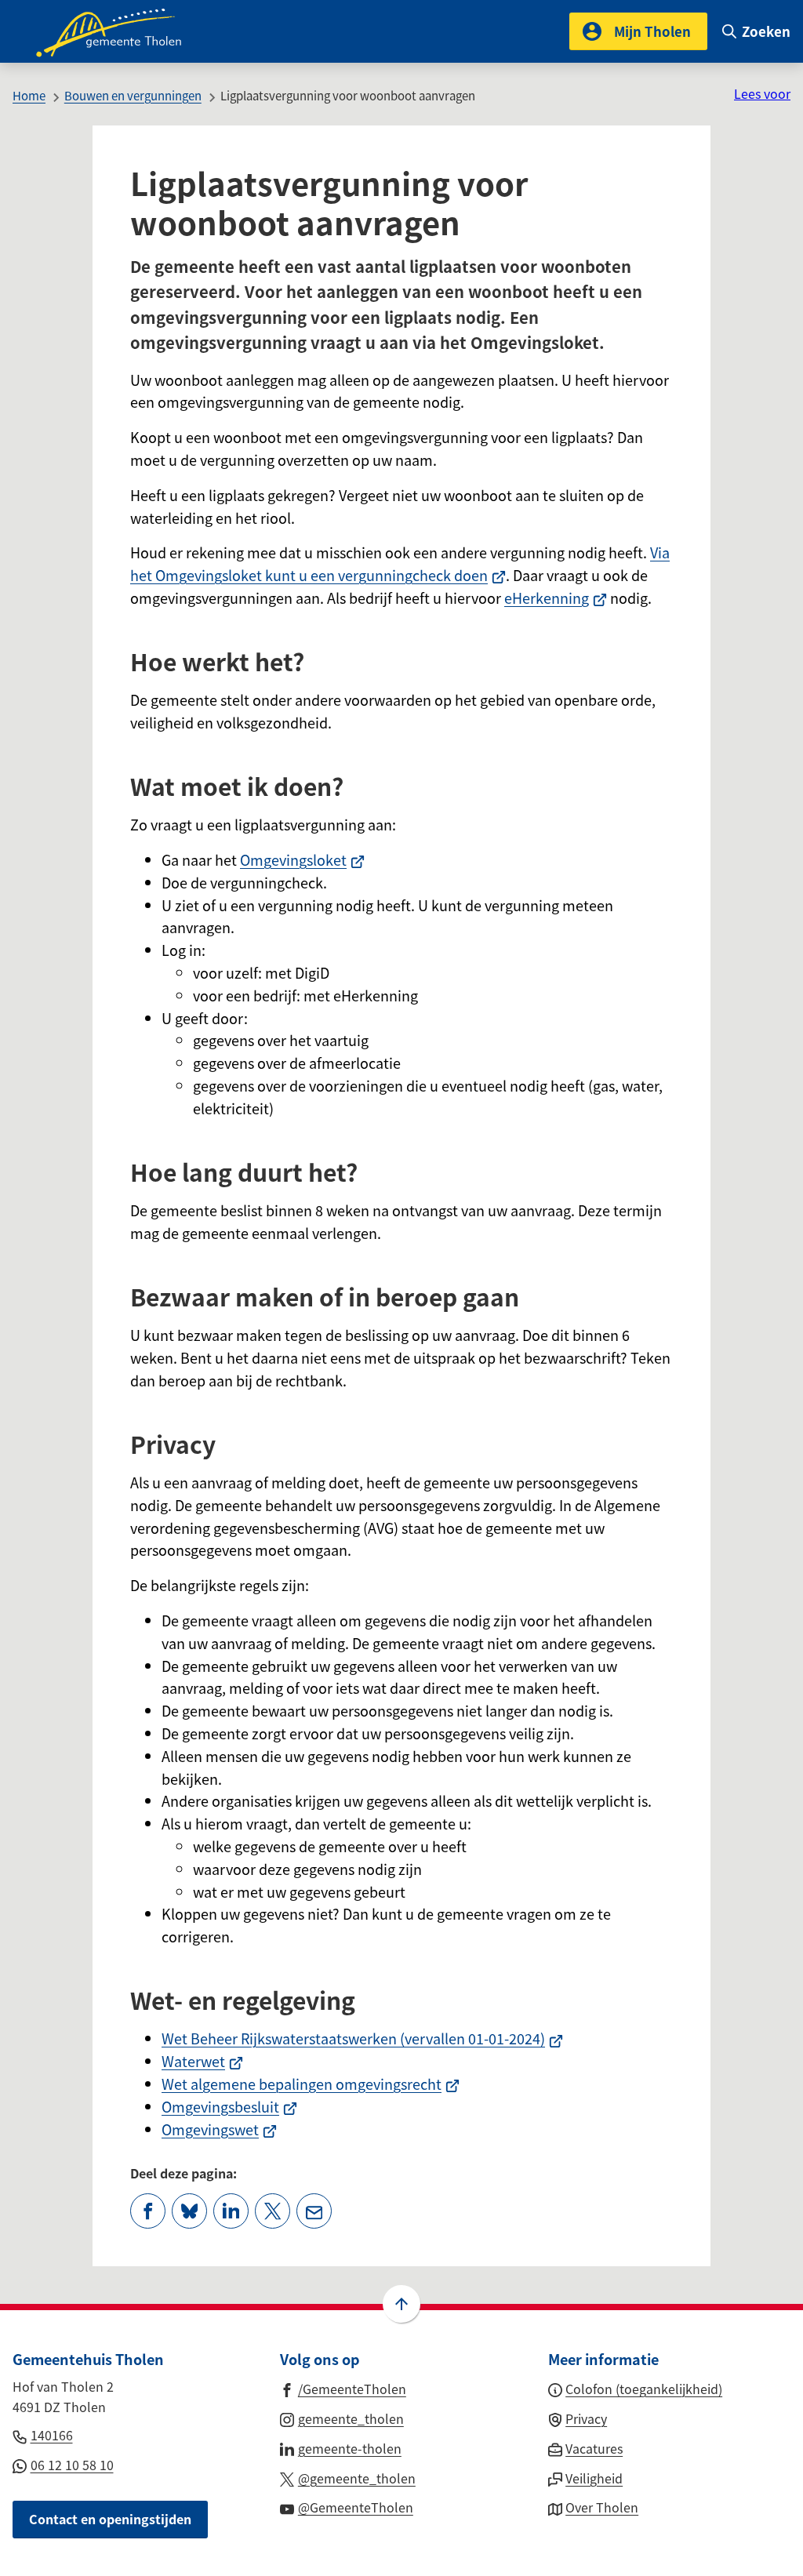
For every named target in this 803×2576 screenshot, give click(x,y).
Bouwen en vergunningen (133, 95)
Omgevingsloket (302, 859)
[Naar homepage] (119, 31)
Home (29, 95)
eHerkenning (556, 598)
